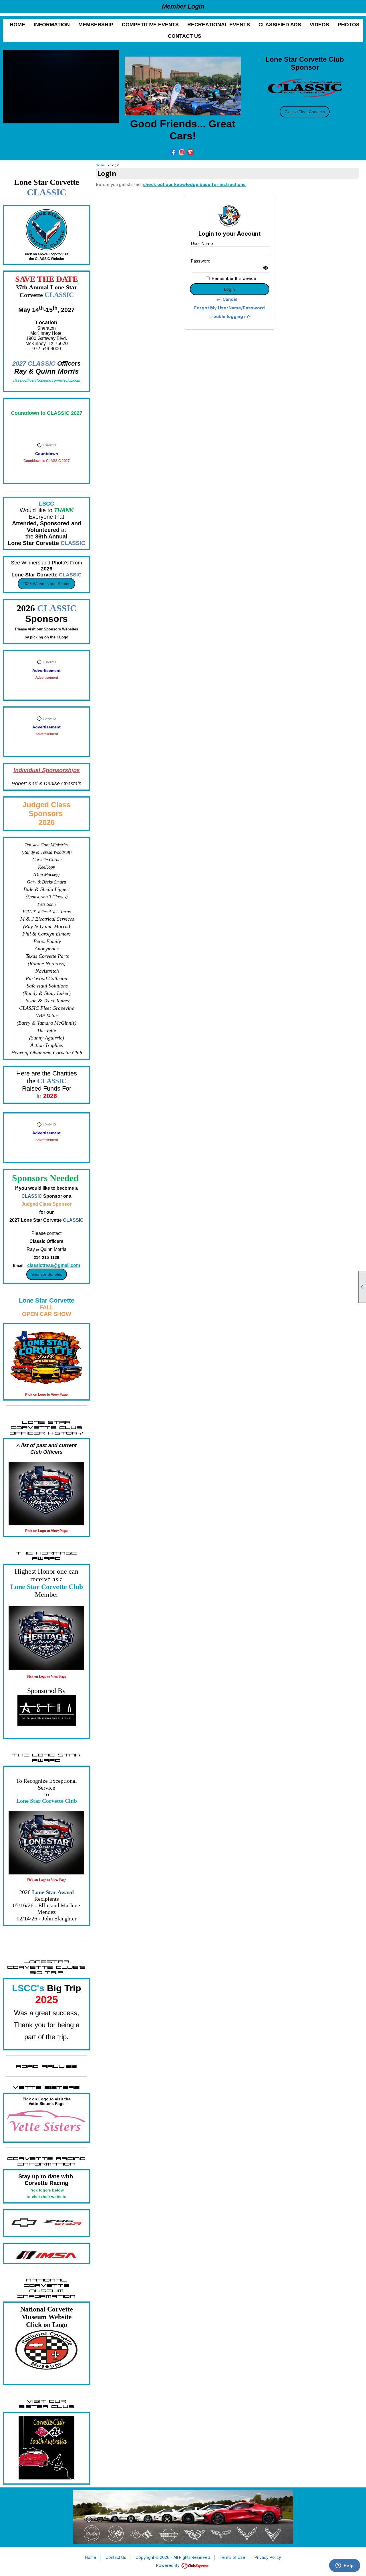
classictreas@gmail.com (54, 1265)
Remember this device (234, 278)
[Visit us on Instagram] (182, 152)
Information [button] (52, 25)
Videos (319, 25)
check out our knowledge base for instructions (194, 184)
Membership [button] (96, 25)
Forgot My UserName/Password (229, 308)
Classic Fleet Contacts (305, 112)
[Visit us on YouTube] (191, 152)
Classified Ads (280, 25)
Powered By (168, 2565)
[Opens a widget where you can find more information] (345, 2566)
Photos (349, 25)
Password (201, 261)
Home (17, 25)
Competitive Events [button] (150, 25)
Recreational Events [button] (219, 25)
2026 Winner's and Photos (46, 584)
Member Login (183, 6)
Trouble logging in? (229, 316)
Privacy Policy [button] (268, 2557)
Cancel (227, 299)
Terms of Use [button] (232, 2557)
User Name (202, 244)
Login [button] (229, 289)
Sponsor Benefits (47, 1274)
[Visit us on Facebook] (173, 152)
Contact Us (185, 36)
